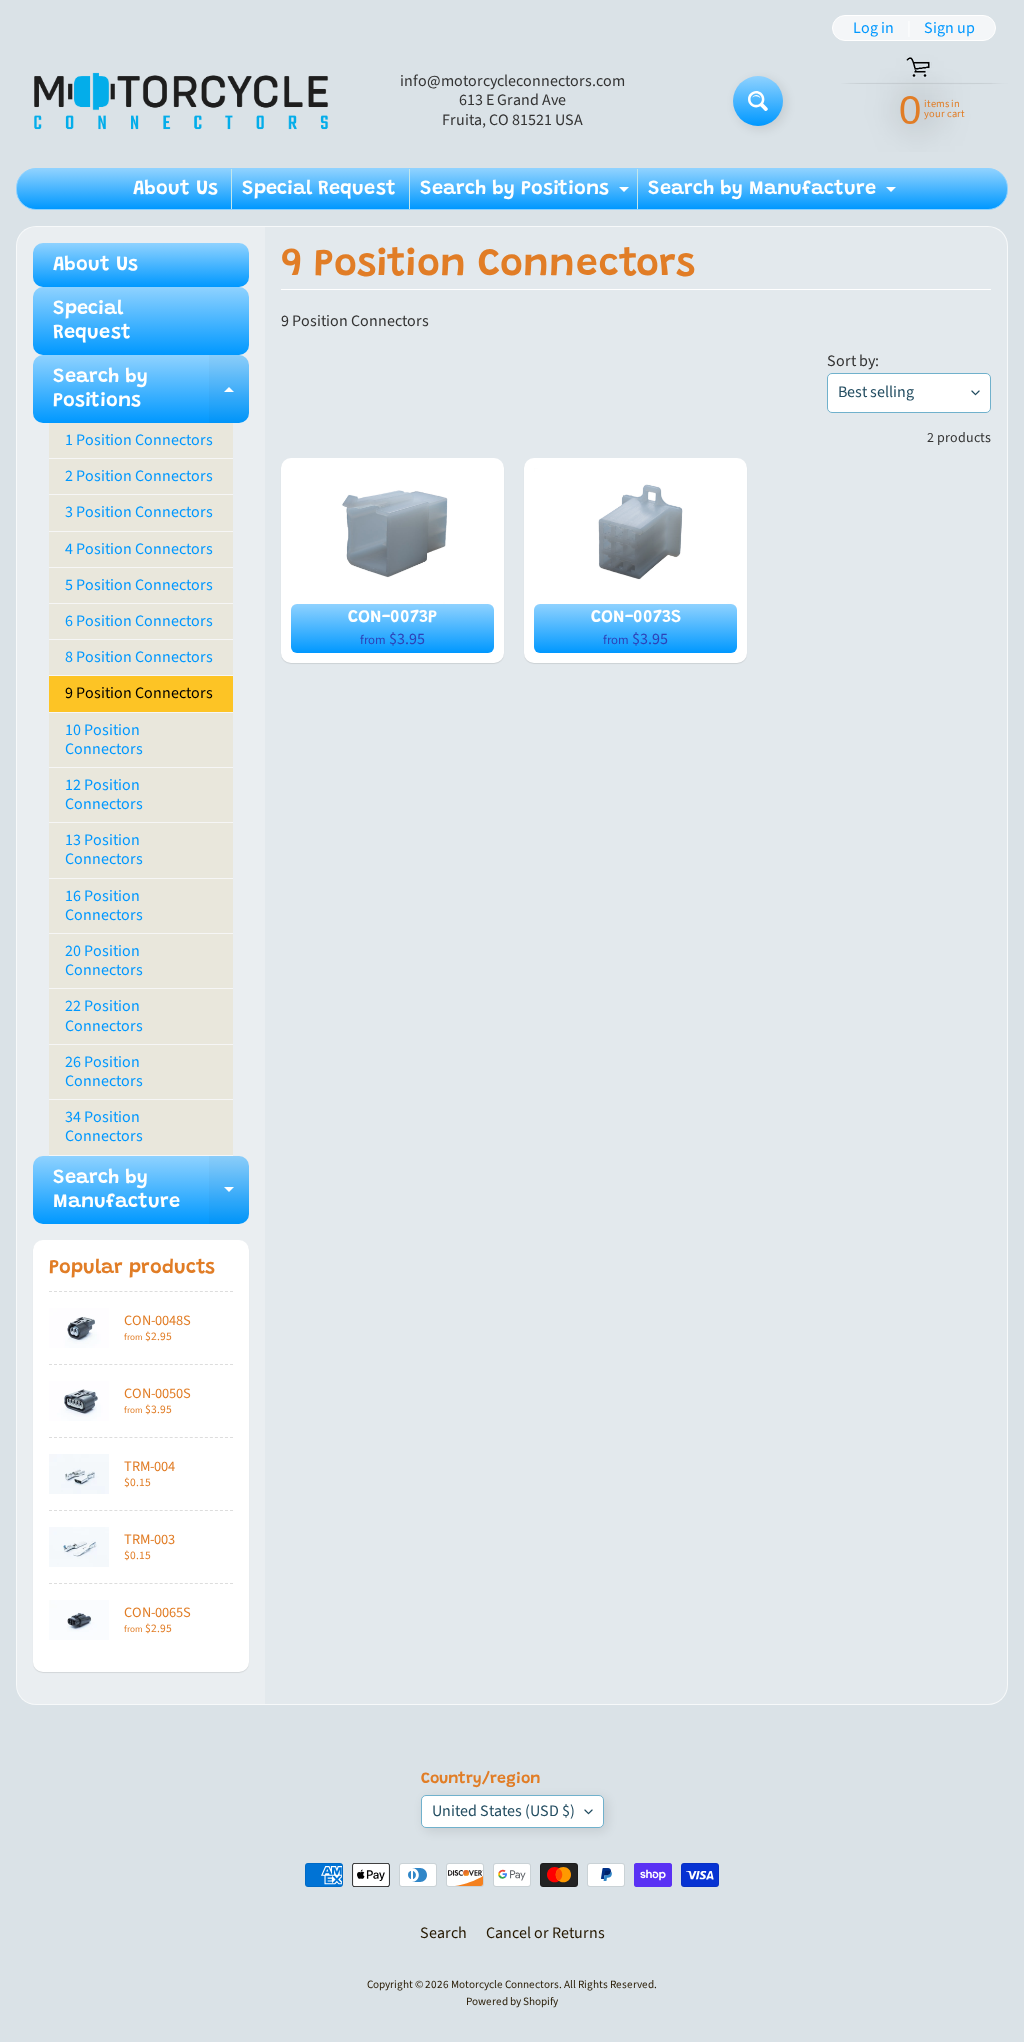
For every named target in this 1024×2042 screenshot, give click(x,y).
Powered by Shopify (512, 2001)
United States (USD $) (503, 1811)
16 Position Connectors (104, 905)
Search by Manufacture (774, 194)
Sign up (949, 28)
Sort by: (853, 361)
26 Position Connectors (104, 1071)
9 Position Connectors (139, 693)
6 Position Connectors (139, 621)
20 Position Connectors (104, 960)
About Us (175, 189)
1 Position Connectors (139, 440)
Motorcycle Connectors (505, 1984)
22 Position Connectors (104, 1015)
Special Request (319, 189)
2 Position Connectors (139, 476)
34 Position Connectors (104, 1126)
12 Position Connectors (104, 794)
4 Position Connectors (139, 549)
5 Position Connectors (139, 585)
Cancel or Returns (545, 1933)
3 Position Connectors (139, 512)
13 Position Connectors (104, 849)
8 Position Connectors (139, 657)
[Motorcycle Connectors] (181, 100)
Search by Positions (527, 194)
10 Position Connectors (104, 739)
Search (443, 1933)
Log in (873, 28)
